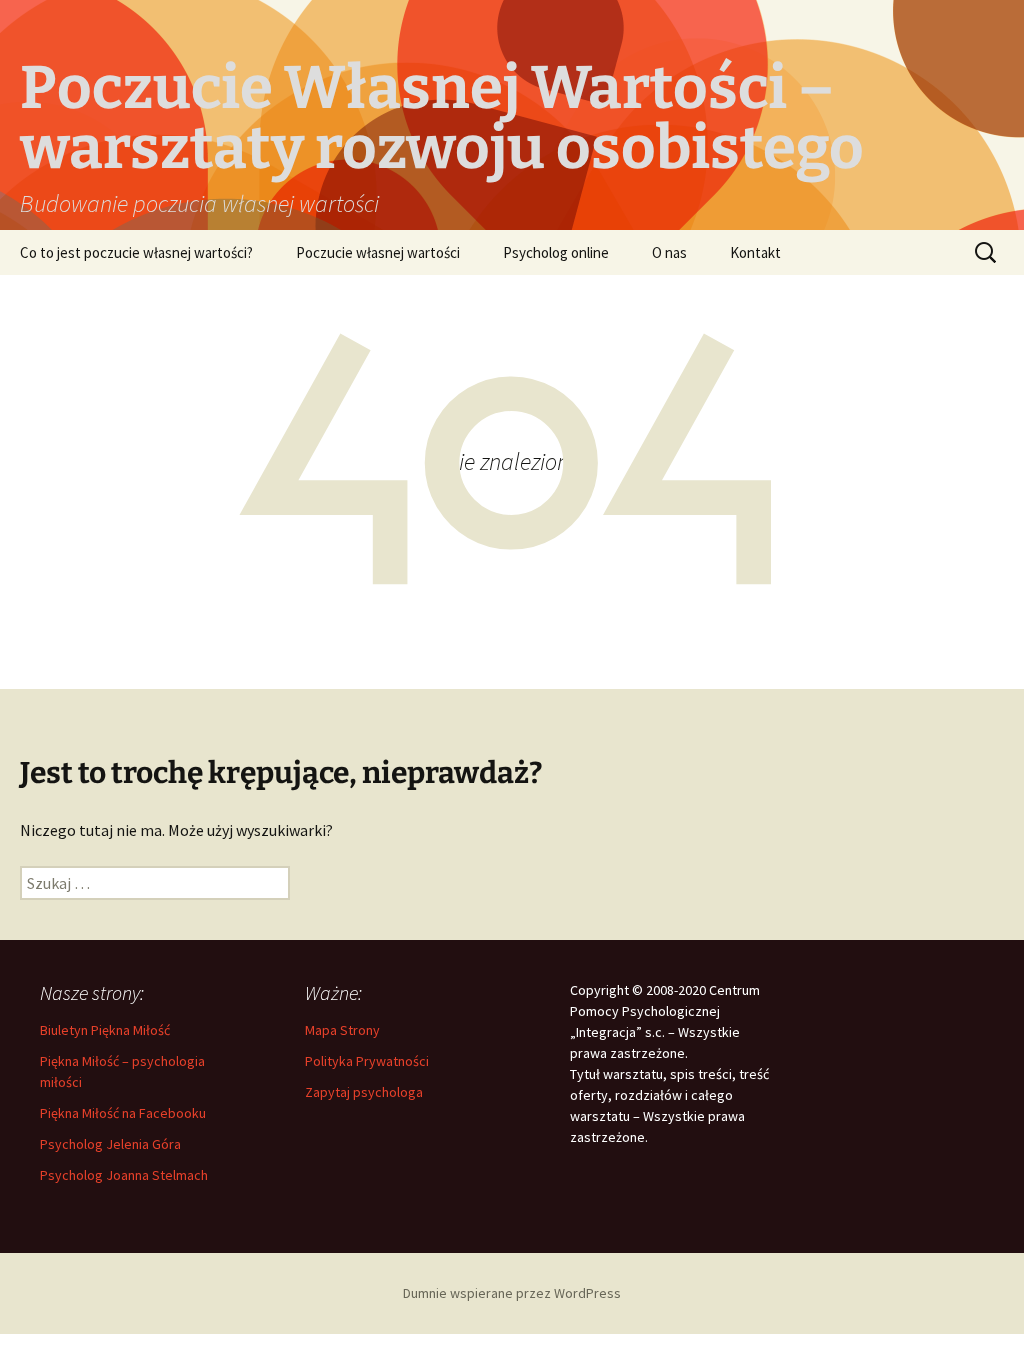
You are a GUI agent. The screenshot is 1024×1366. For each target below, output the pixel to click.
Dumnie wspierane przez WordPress (512, 1293)
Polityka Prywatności (367, 1061)
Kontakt (755, 252)
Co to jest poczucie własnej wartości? (136, 252)
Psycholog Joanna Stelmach (124, 1175)
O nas (669, 252)
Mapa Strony (342, 1030)
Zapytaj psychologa (364, 1092)
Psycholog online (556, 252)
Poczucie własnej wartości (378, 252)
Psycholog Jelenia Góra (110, 1144)
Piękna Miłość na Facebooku (123, 1113)
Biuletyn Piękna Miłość (105, 1030)
